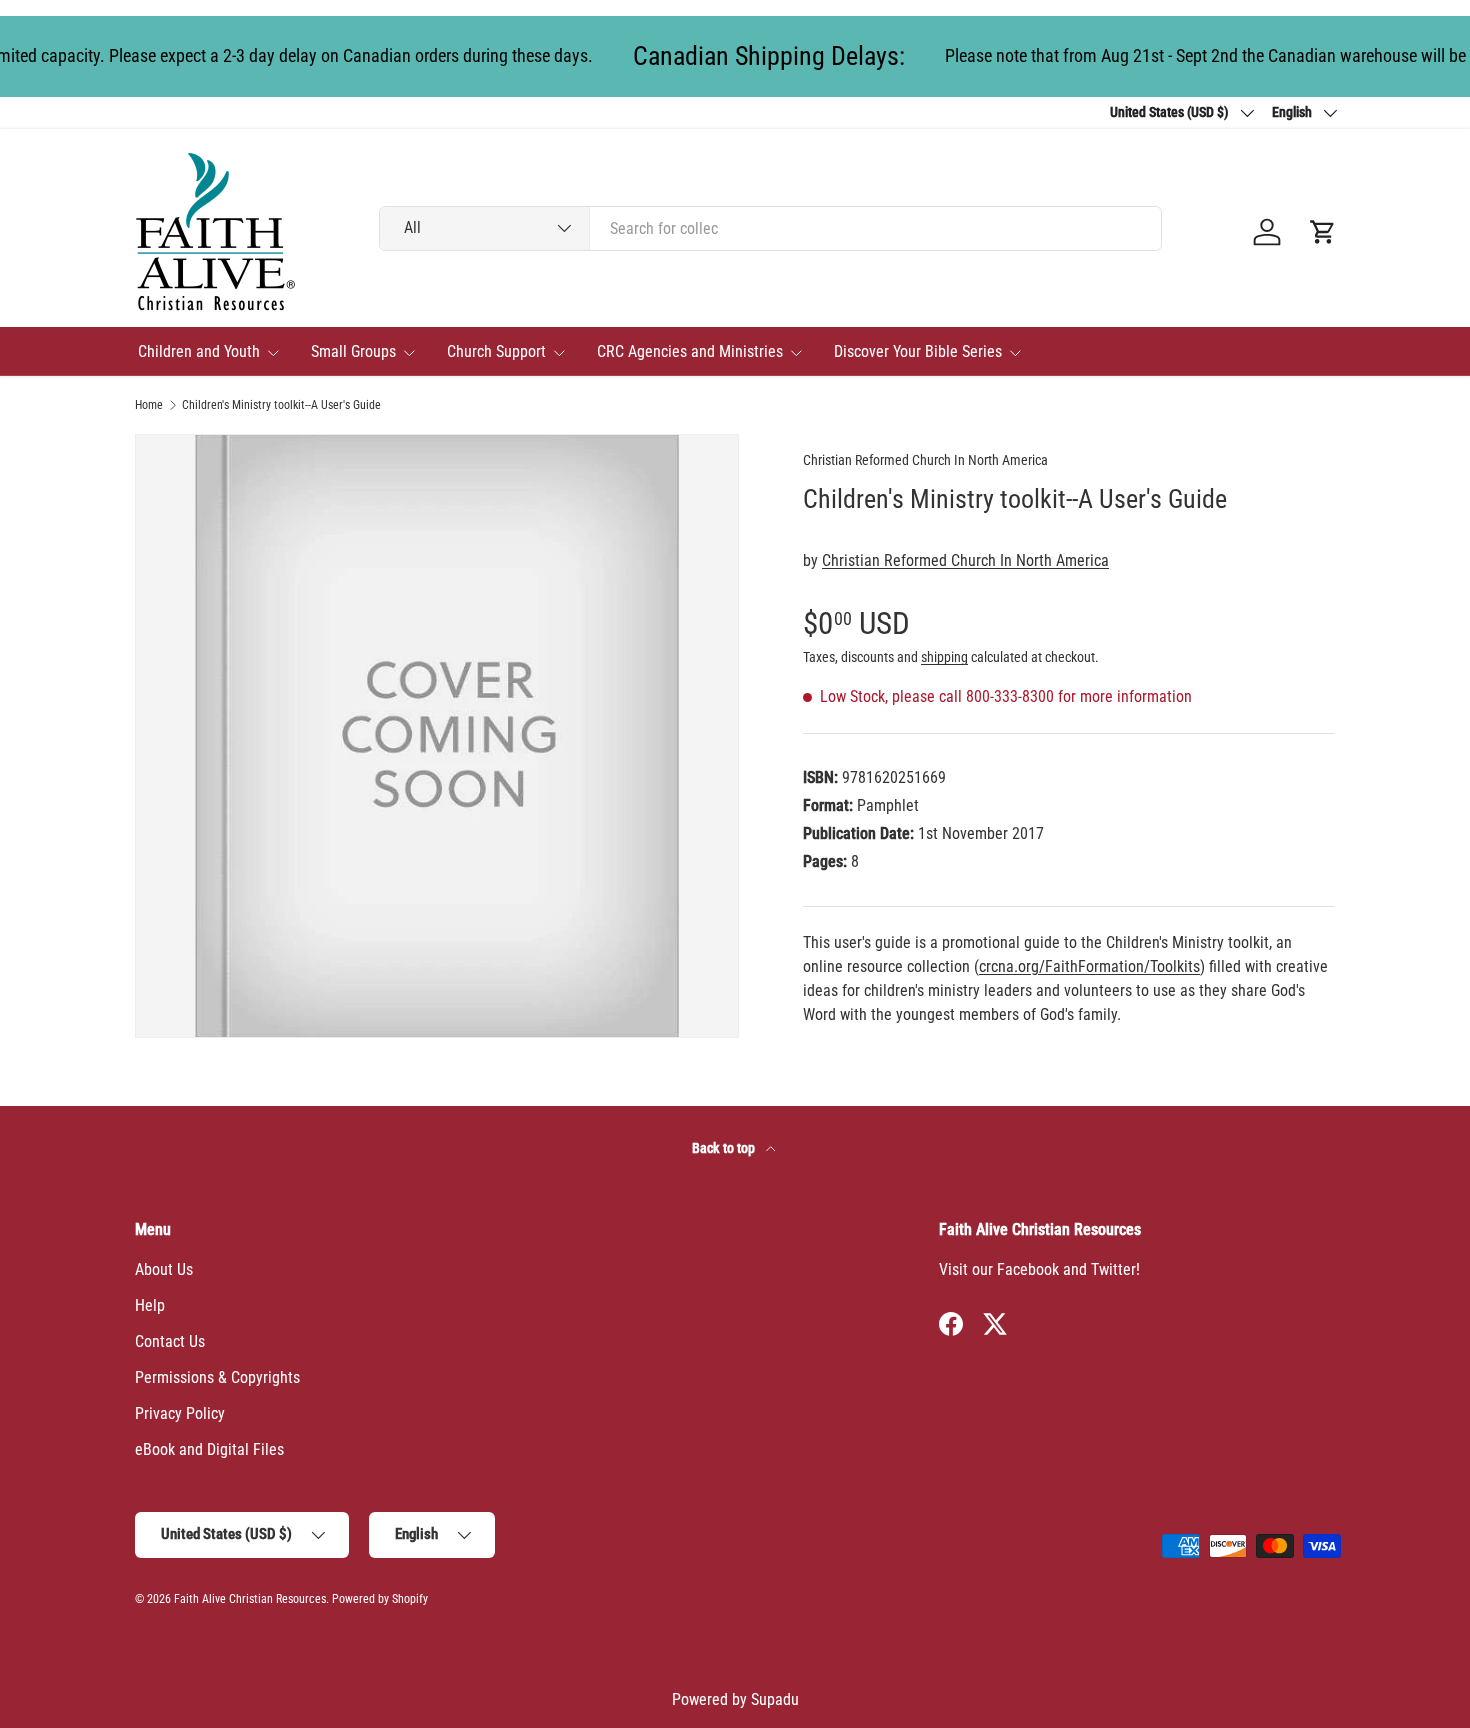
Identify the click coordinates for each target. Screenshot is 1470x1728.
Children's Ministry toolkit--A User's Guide (281, 405)
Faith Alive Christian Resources (250, 1599)
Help (150, 1305)
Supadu (775, 1699)
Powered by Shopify (380, 1599)
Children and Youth (199, 351)
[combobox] (770, 228)
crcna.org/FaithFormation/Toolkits (1089, 966)
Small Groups (353, 351)
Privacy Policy (180, 1413)
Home (149, 405)
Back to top (725, 1148)
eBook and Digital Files (209, 1449)
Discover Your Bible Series (918, 351)
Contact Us (170, 1341)
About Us (164, 1269)
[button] (1323, 232)
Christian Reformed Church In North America (925, 460)
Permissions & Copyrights (217, 1377)
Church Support (496, 351)
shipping (944, 657)
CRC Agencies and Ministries (690, 351)
